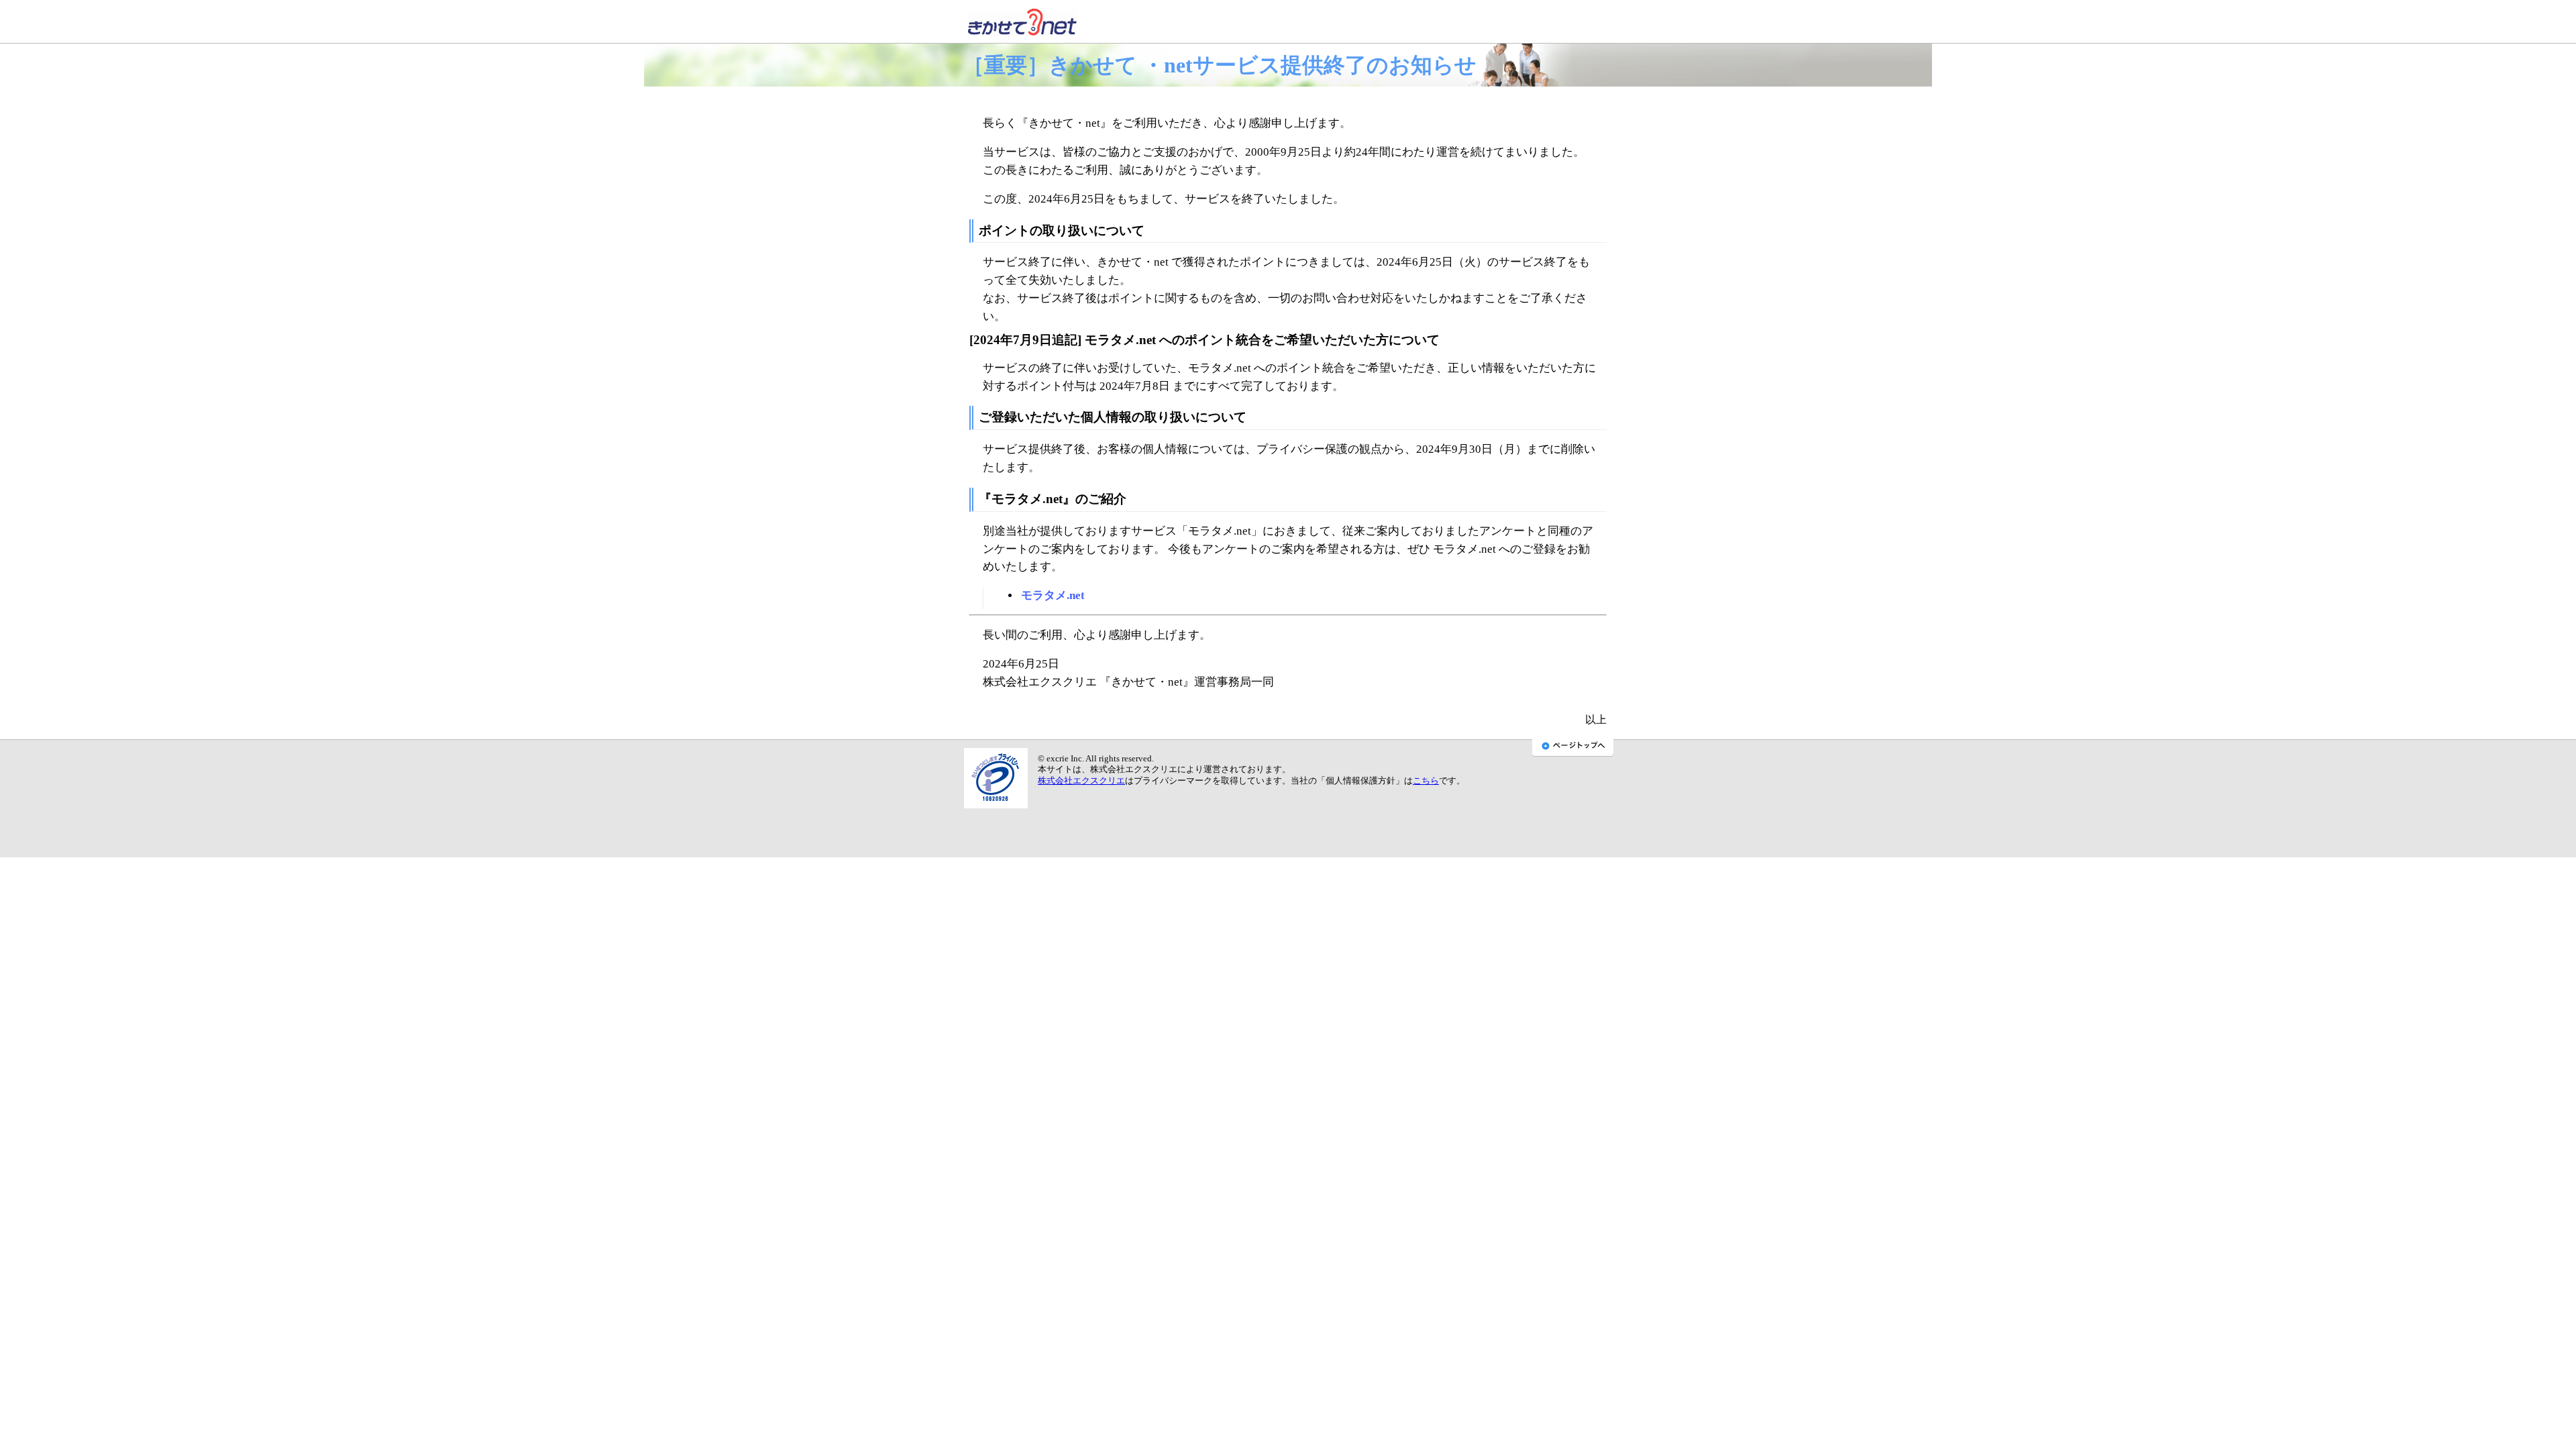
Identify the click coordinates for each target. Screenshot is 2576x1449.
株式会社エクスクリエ (1081, 781)
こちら (1426, 781)
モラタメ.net (1053, 595)
